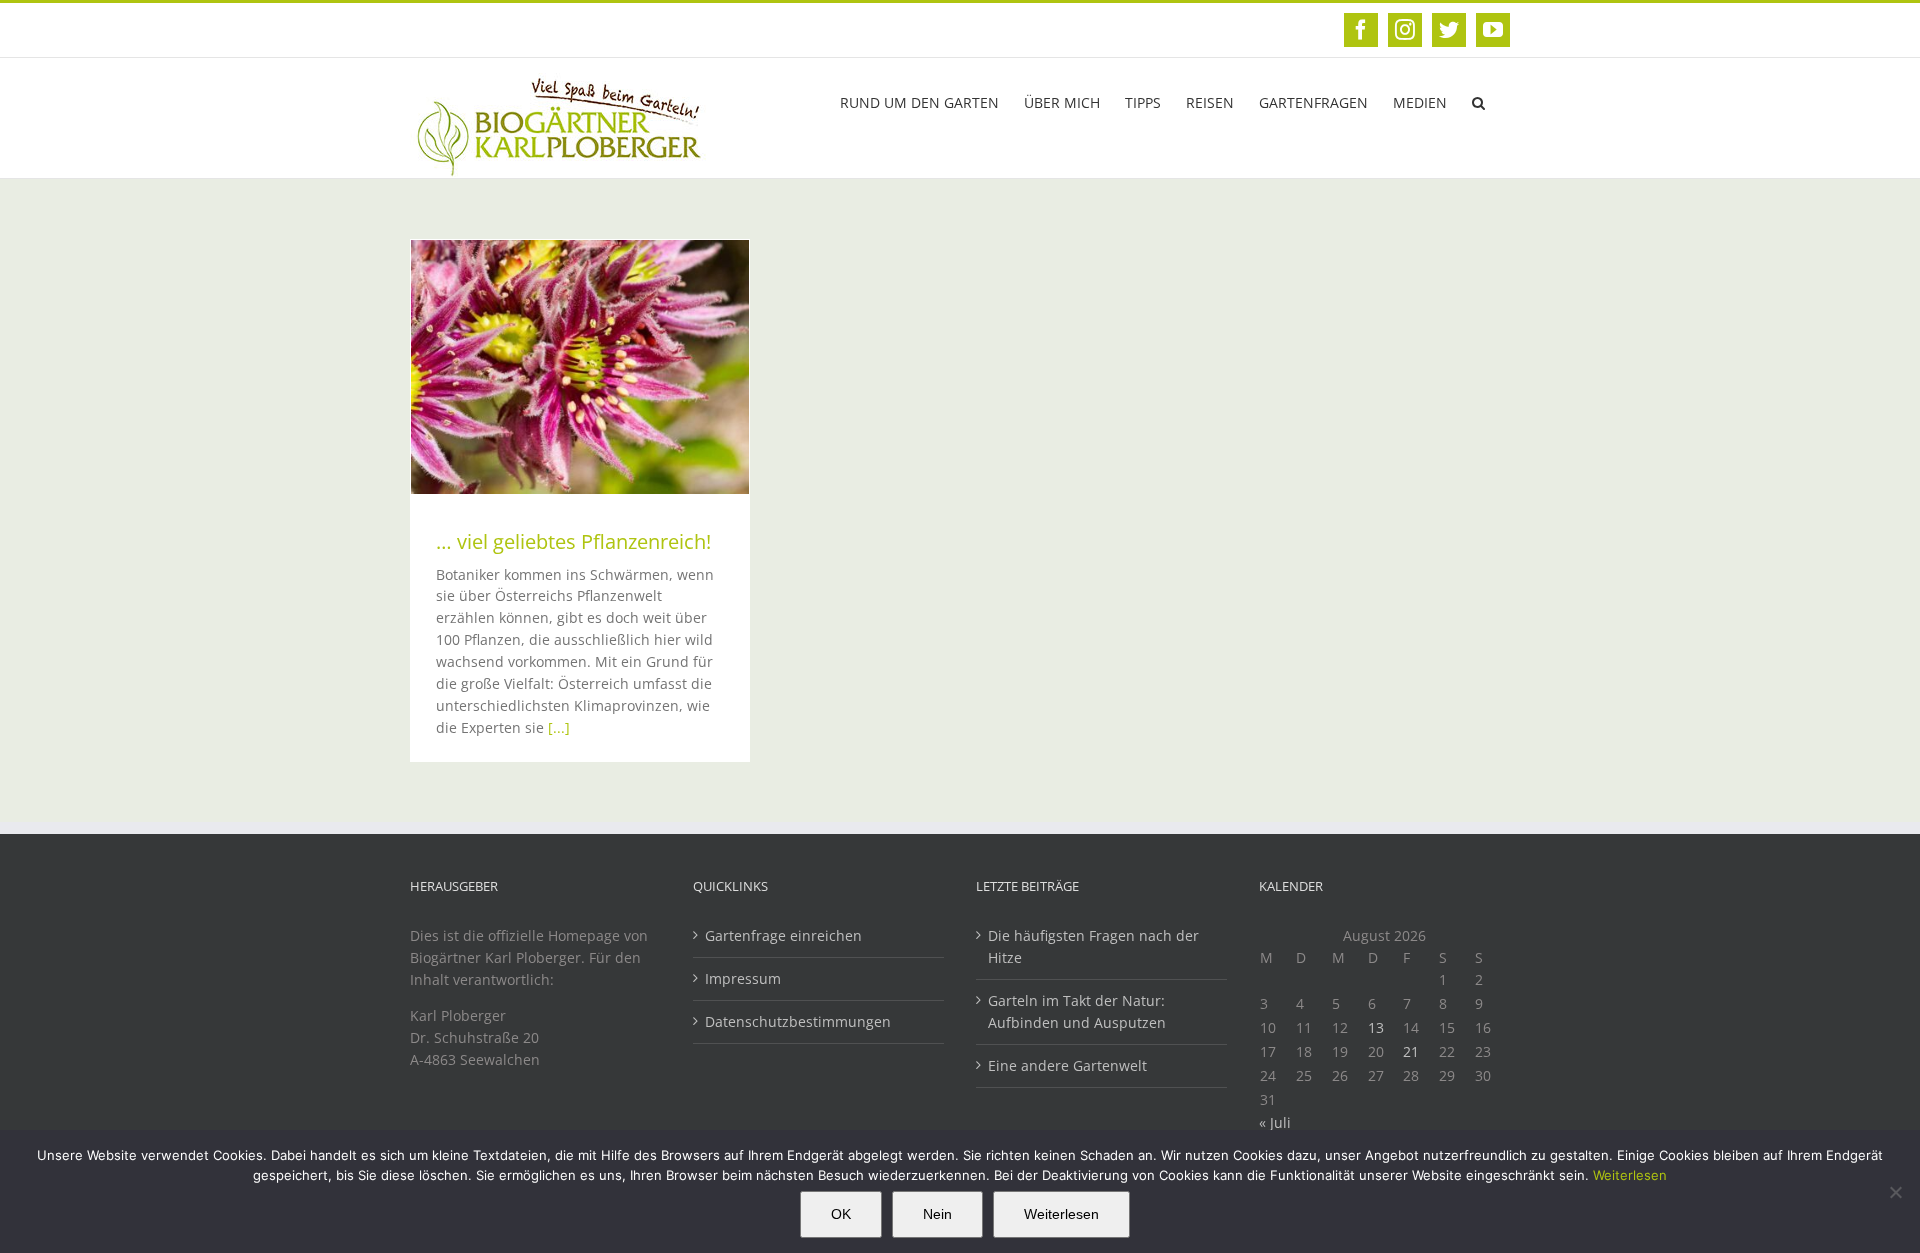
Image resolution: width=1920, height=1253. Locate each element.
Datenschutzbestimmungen (798, 1021)
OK (841, 1214)
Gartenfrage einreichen (783, 935)
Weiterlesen (1630, 1175)
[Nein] (1895, 1192)
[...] (559, 727)
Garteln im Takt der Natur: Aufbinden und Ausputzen (1077, 1011)
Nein (937, 1214)
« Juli (1275, 1122)
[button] (1478, 101)
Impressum (743, 978)
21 (1411, 1051)
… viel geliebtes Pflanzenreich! (573, 541)
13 (1376, 1027)
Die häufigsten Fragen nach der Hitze (1093, 946)
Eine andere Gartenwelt (1067, 1065)
